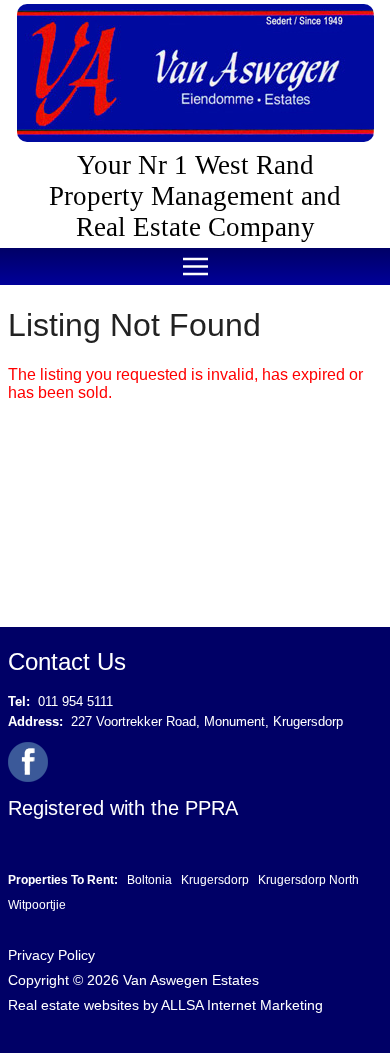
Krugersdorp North (308, 880)
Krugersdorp (215, 880)
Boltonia (149, 880)
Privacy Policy (51, 955)
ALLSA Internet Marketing (242, 1005)
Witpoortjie (37, 905)
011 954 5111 (75, 701)
